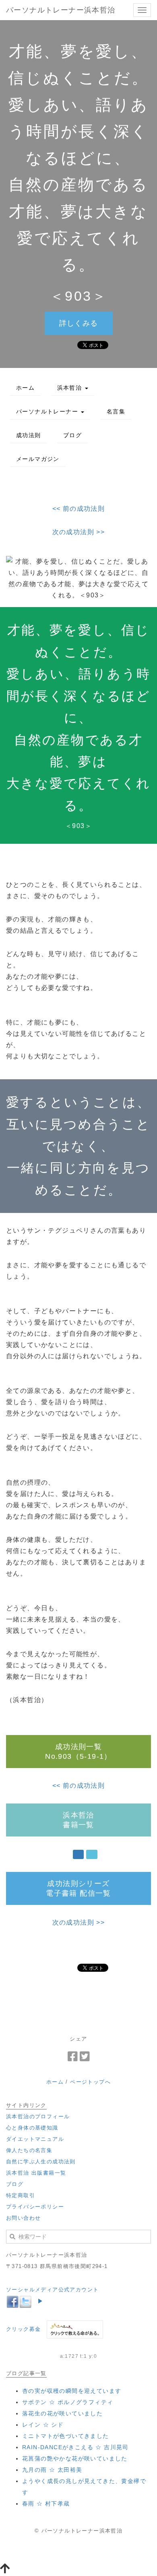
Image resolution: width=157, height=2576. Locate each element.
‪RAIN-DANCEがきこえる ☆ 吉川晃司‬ (75, 2447)
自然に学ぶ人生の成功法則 (41, 2162)
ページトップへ (90, 2082)
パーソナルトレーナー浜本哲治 (61, 10)
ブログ (72, 435)
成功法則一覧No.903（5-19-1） (78, 1752)
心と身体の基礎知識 (32, 2128)
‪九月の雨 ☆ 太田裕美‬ (52, 2470)
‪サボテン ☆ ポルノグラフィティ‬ (68, 2402)
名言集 (116, 411)
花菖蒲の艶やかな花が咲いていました (75, 2458)
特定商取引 (21, 2195)
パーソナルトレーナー (48, 411)
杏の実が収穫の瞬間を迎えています (72, 2391)
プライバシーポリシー (35, 2207)
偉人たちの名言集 (29, 2150)
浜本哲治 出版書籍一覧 (36, 2173)
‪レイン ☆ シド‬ (43, 2425)
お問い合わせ (23, 2218)
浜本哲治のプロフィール (38, 2116)
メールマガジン (38, 459)
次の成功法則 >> (79, 532)
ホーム (25, 388)
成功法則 (29, 435)
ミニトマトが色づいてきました (66, 2436)
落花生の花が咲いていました (62, 2413)
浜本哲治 (71, 388)
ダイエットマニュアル (35, 2139)
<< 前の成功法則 (79, 509)
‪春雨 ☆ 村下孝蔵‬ (46, 2504)
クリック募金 (23, 2329)
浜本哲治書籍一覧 (78, 1820)
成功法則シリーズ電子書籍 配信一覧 (78, 1888)
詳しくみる (79, 323)
